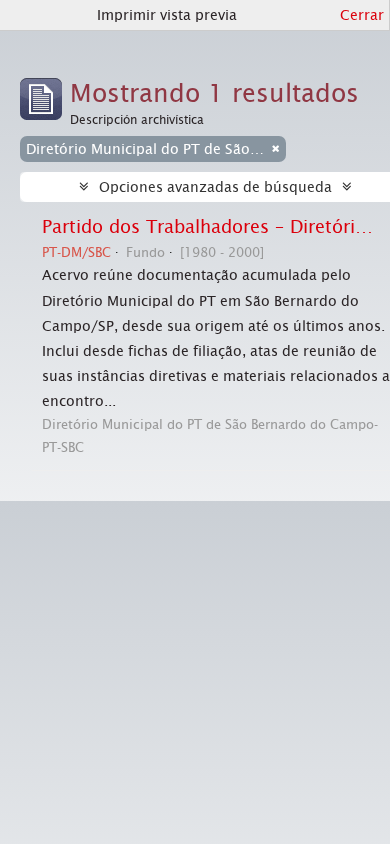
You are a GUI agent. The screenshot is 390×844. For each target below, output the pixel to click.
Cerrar (362, 15)
